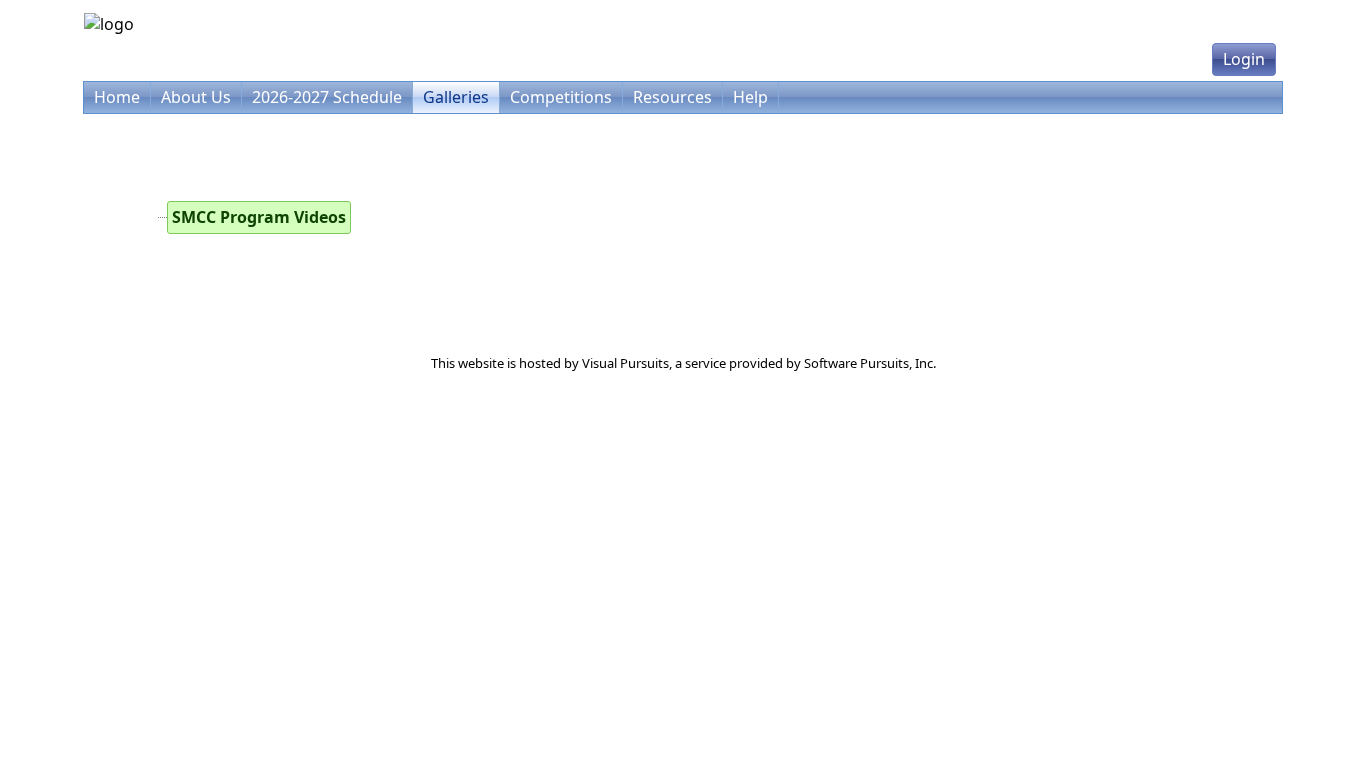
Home (117, 97)
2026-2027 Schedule (327, 97)
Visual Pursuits (625, 363)
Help (750, 97)
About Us (196, 97)
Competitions (561, 97)
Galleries (456, 97)
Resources (672, 97)
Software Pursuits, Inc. (870, 363)
